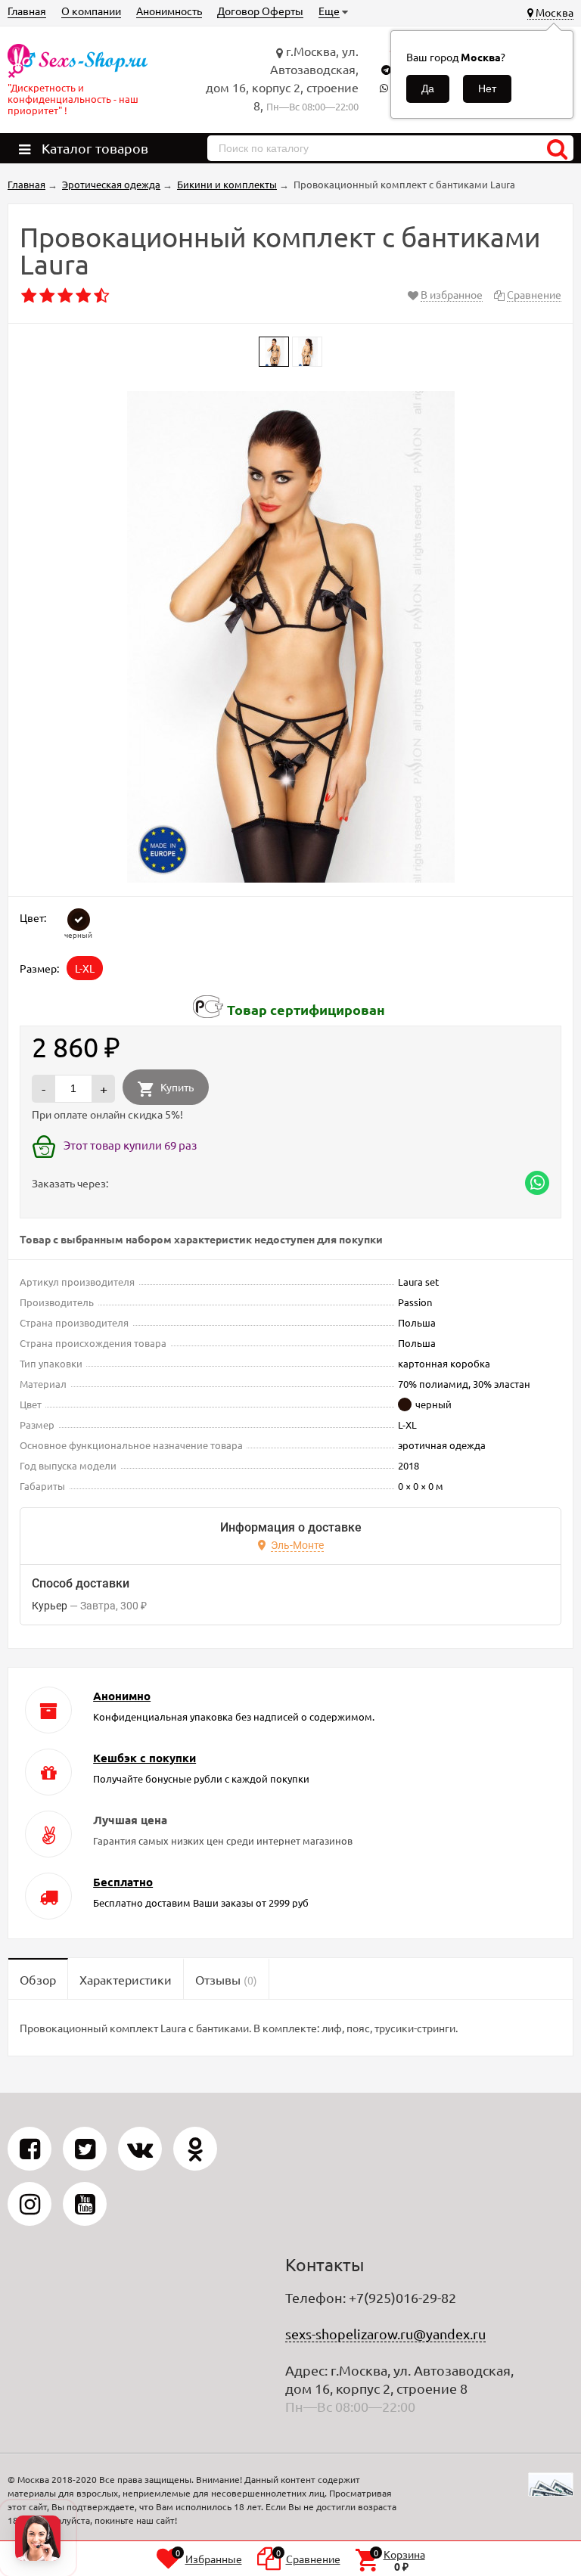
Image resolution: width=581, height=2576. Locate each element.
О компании (91, 11)
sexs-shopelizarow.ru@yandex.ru (385, 2334)
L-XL (85, 968)
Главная (27, 11)
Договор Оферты (260, 11)
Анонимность (169, 11)
